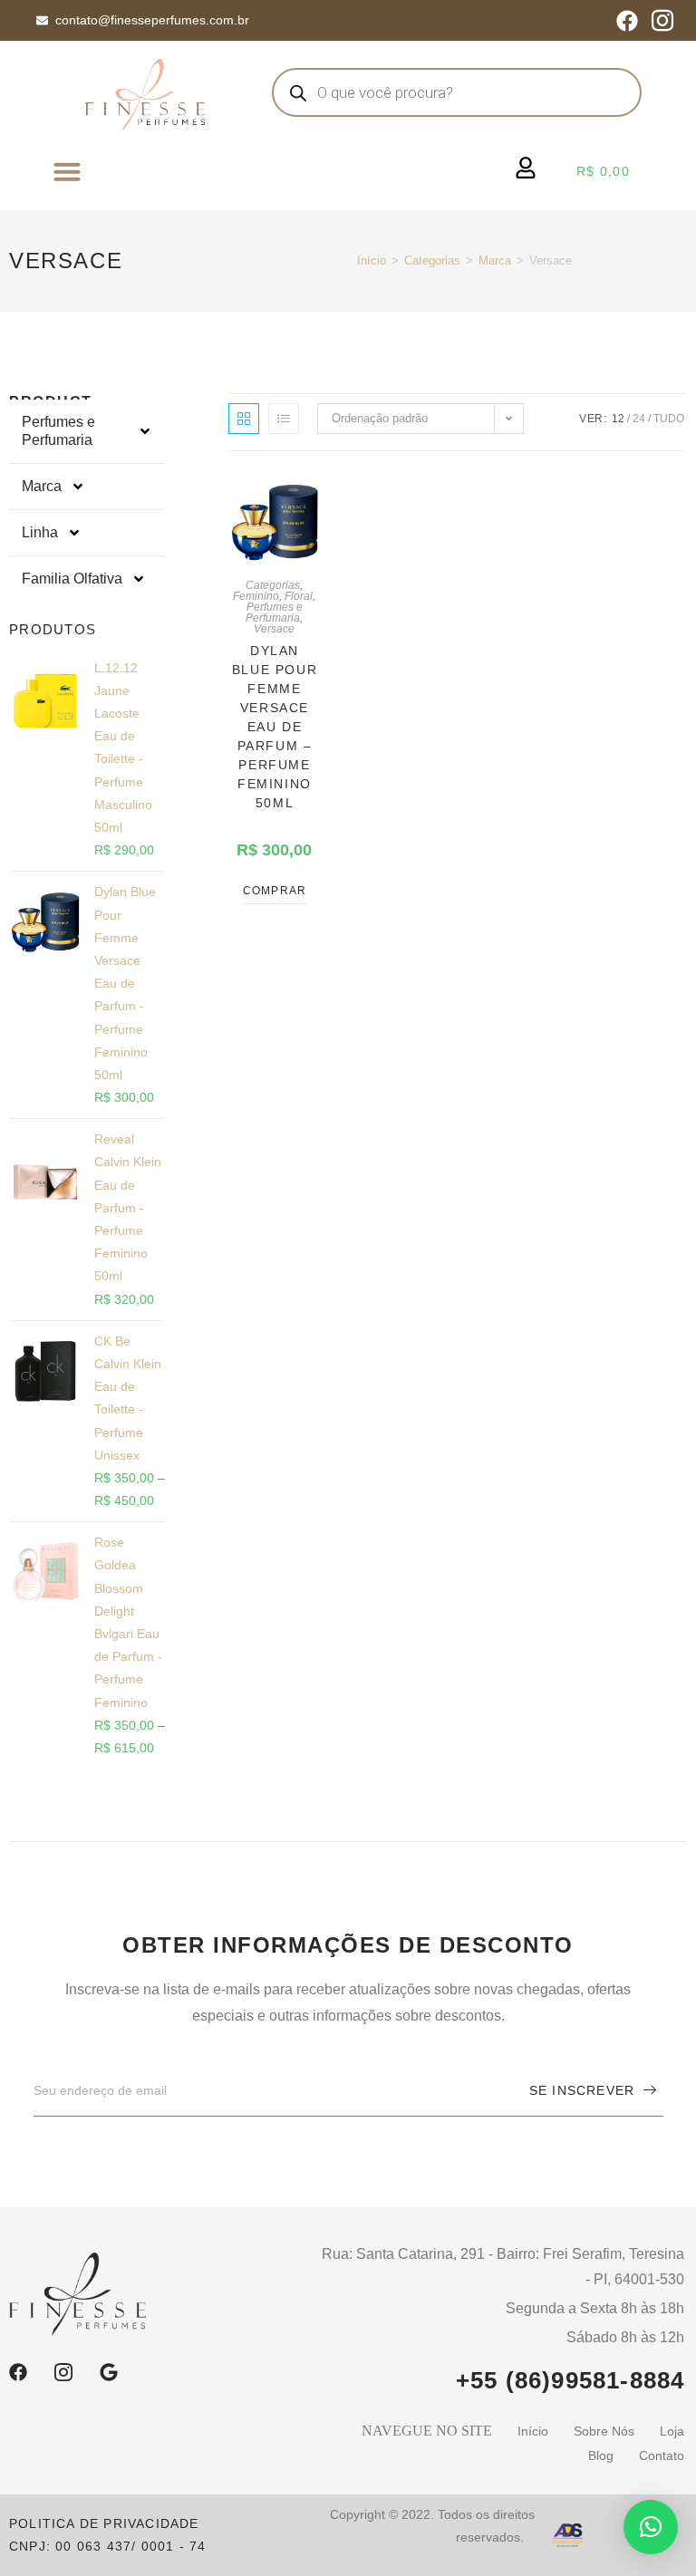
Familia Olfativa (72, 579)
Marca (495, 260)
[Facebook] (627, 21)
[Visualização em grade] (244, 419)
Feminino (256, 596)
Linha (40, 532)
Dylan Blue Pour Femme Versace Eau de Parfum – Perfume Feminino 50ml (275, 727)
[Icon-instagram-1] (662, 21)
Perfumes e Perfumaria (58, 431)
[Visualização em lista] (284, 419)
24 (639, 419)
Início (372, 260)
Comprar (275, 891)
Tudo (669, 419)
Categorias (432, 260)
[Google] (109, 2372)
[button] (67, 171)
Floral (299, 596)
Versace (274, 629)
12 (618, 419)
